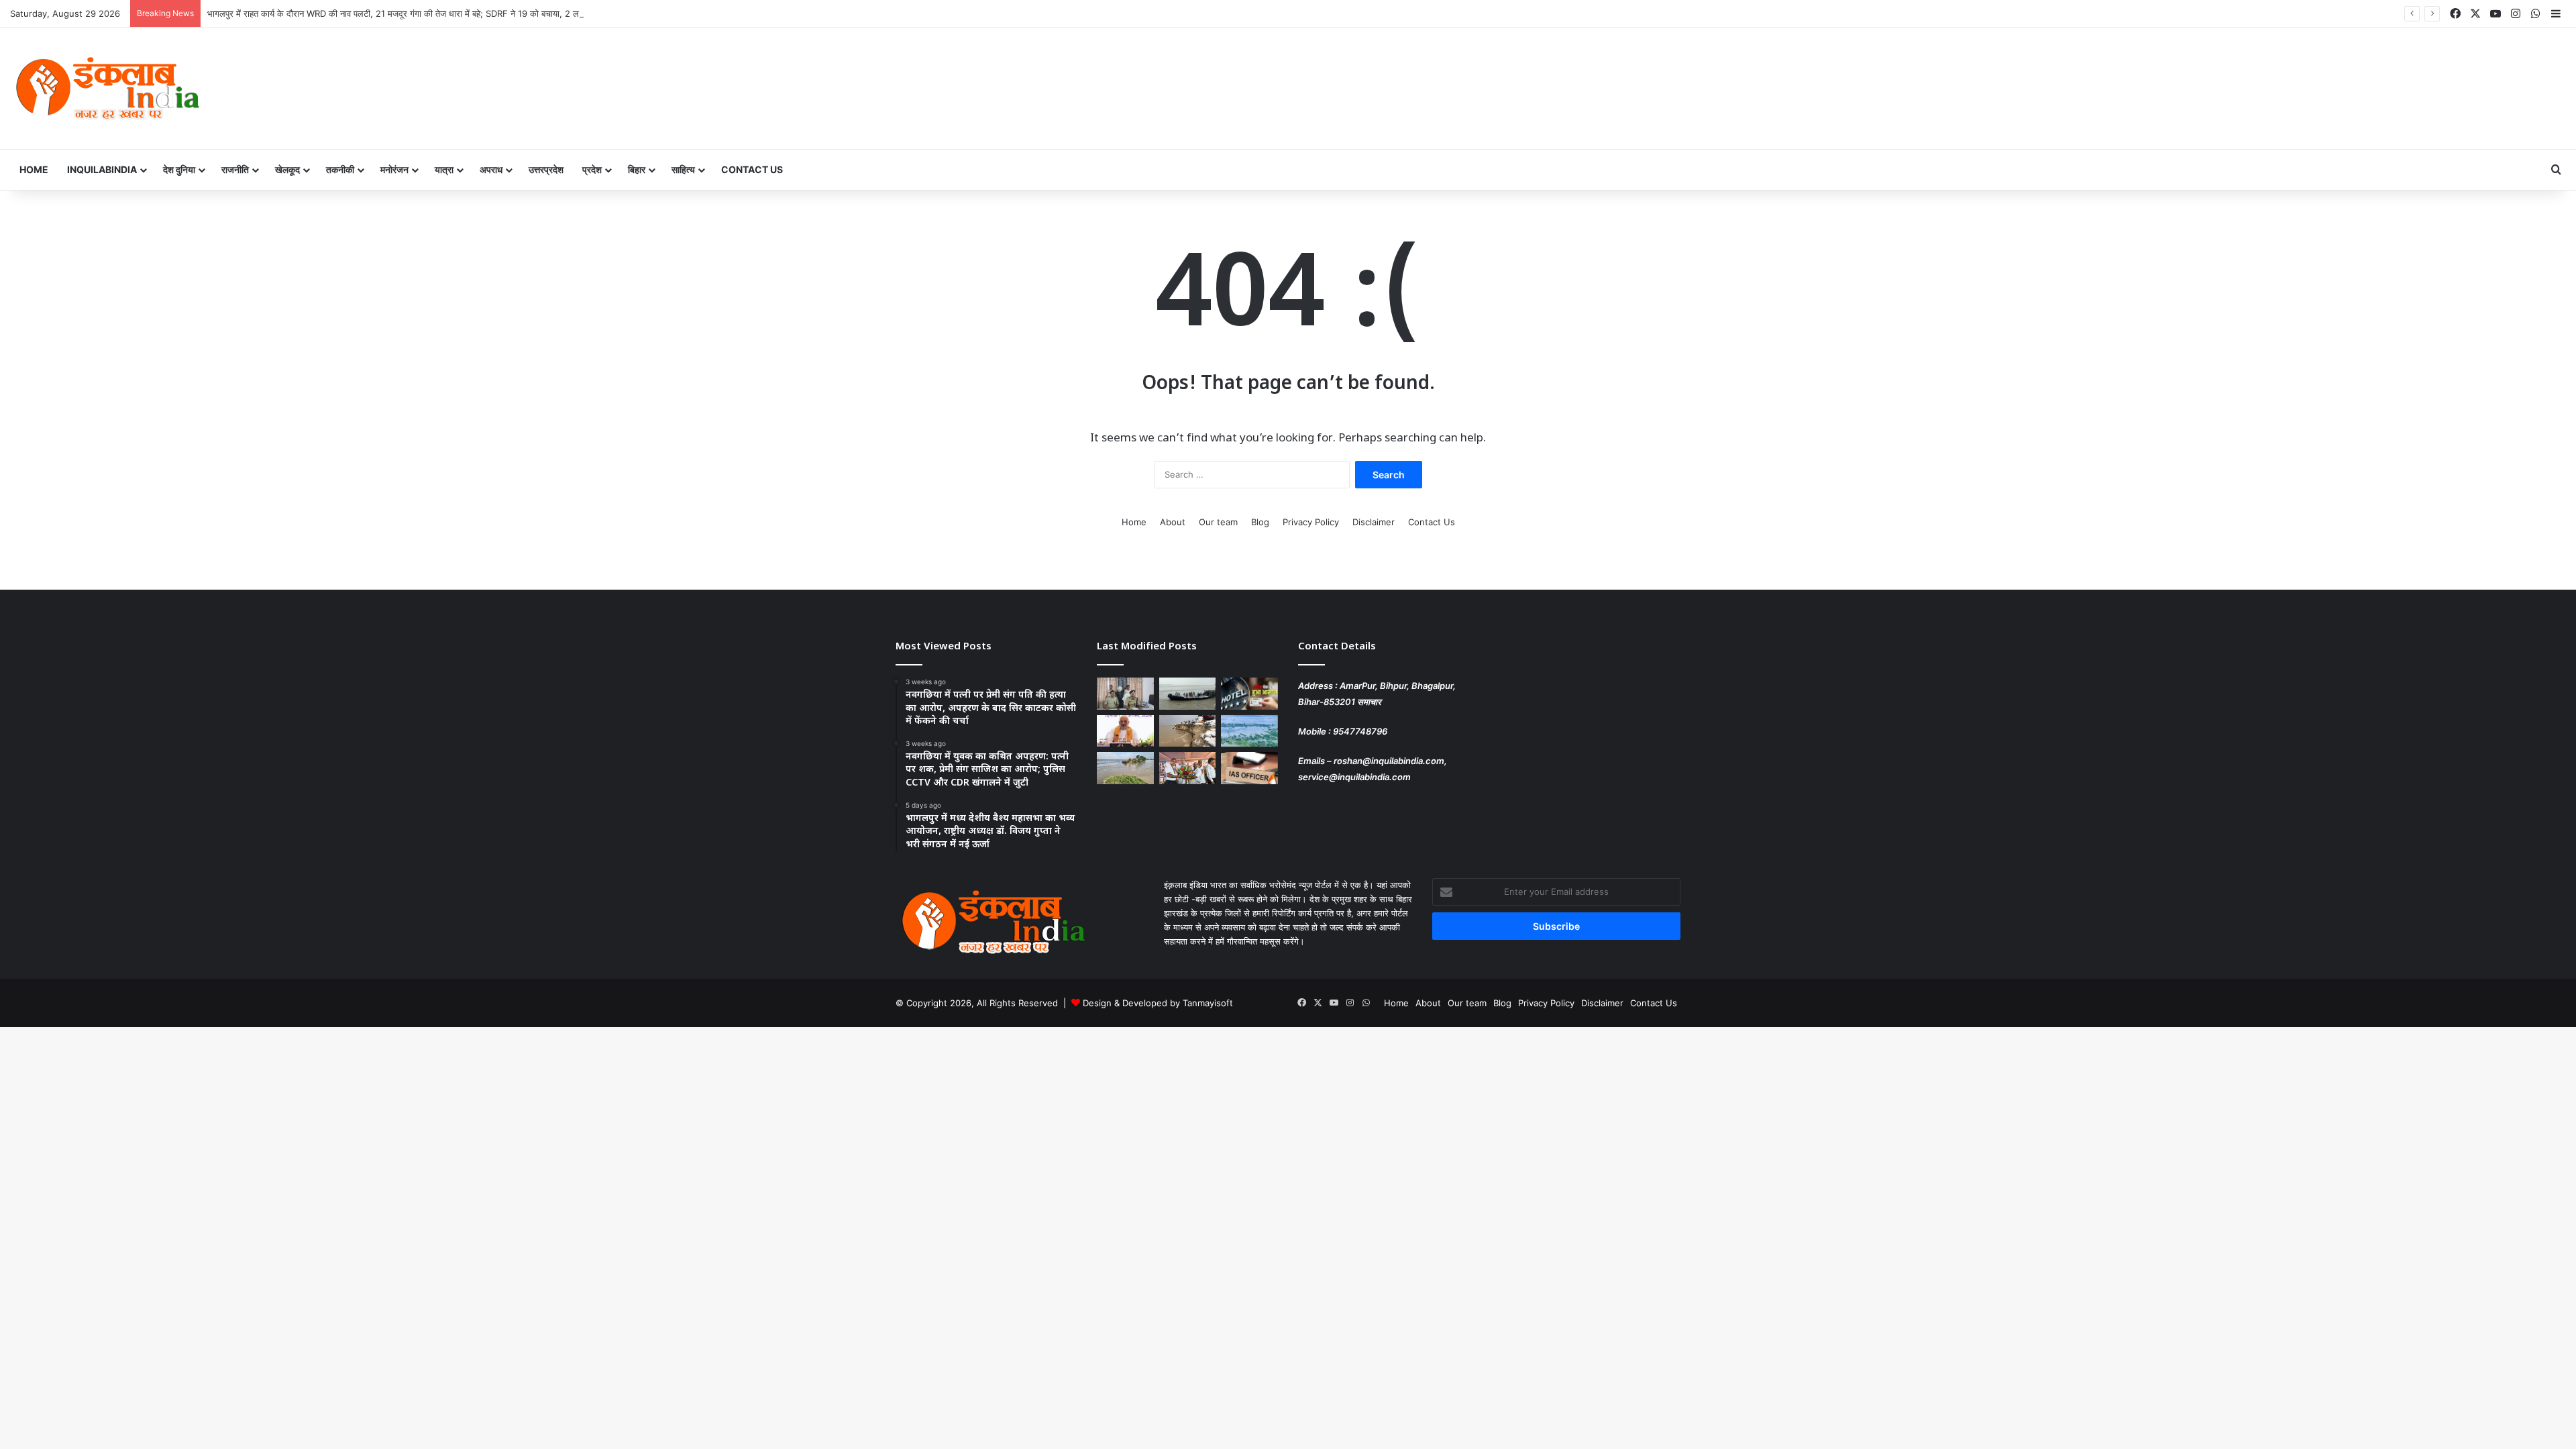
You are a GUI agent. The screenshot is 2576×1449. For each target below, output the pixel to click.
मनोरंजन (394, 169)
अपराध (491, 169)
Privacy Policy (1311, 522)
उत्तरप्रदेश (546, 169)
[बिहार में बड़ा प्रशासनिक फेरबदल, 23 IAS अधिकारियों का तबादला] (1249, 768)
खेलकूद (287, 169)
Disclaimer (1374, 522)
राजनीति (235, 169)
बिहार (637, 169)
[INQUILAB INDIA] (107, 89)
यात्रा (444, 169)
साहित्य (683, 169)
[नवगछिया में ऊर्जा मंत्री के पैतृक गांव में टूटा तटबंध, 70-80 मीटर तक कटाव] (1125, 768)
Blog (1260, 522)
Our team (1218, 522)
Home (34, 169)
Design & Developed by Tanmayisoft (1158, 1003)
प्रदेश (592, 169)
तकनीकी (340, 169)
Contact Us (752, 169)
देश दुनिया (179, 169)
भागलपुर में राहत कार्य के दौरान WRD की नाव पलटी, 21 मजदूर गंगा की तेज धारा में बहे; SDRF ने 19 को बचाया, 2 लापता (399, 13)
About (1173, 522)
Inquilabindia (102, 169)
